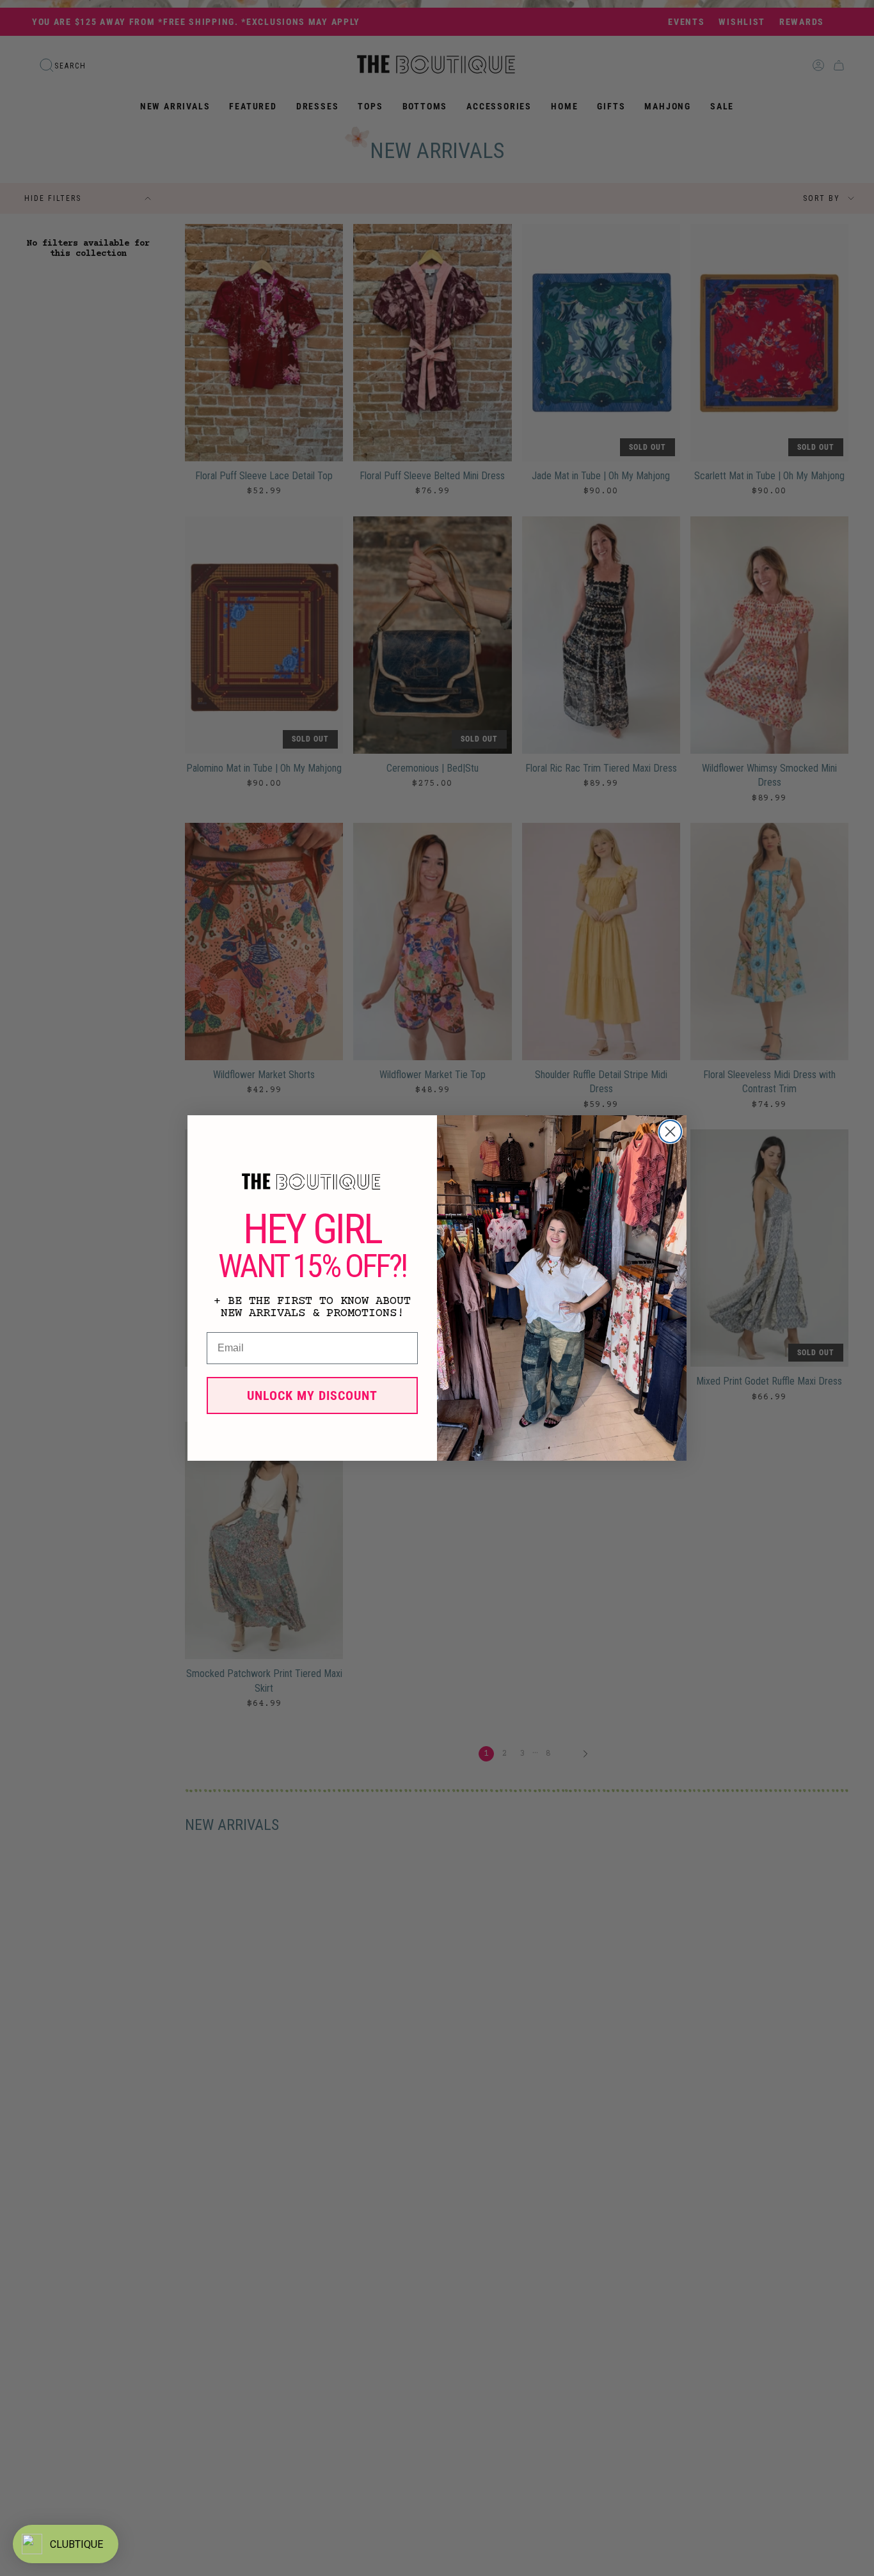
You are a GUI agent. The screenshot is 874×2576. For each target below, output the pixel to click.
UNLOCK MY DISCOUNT (312, 1395)
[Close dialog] (670, 1132)
